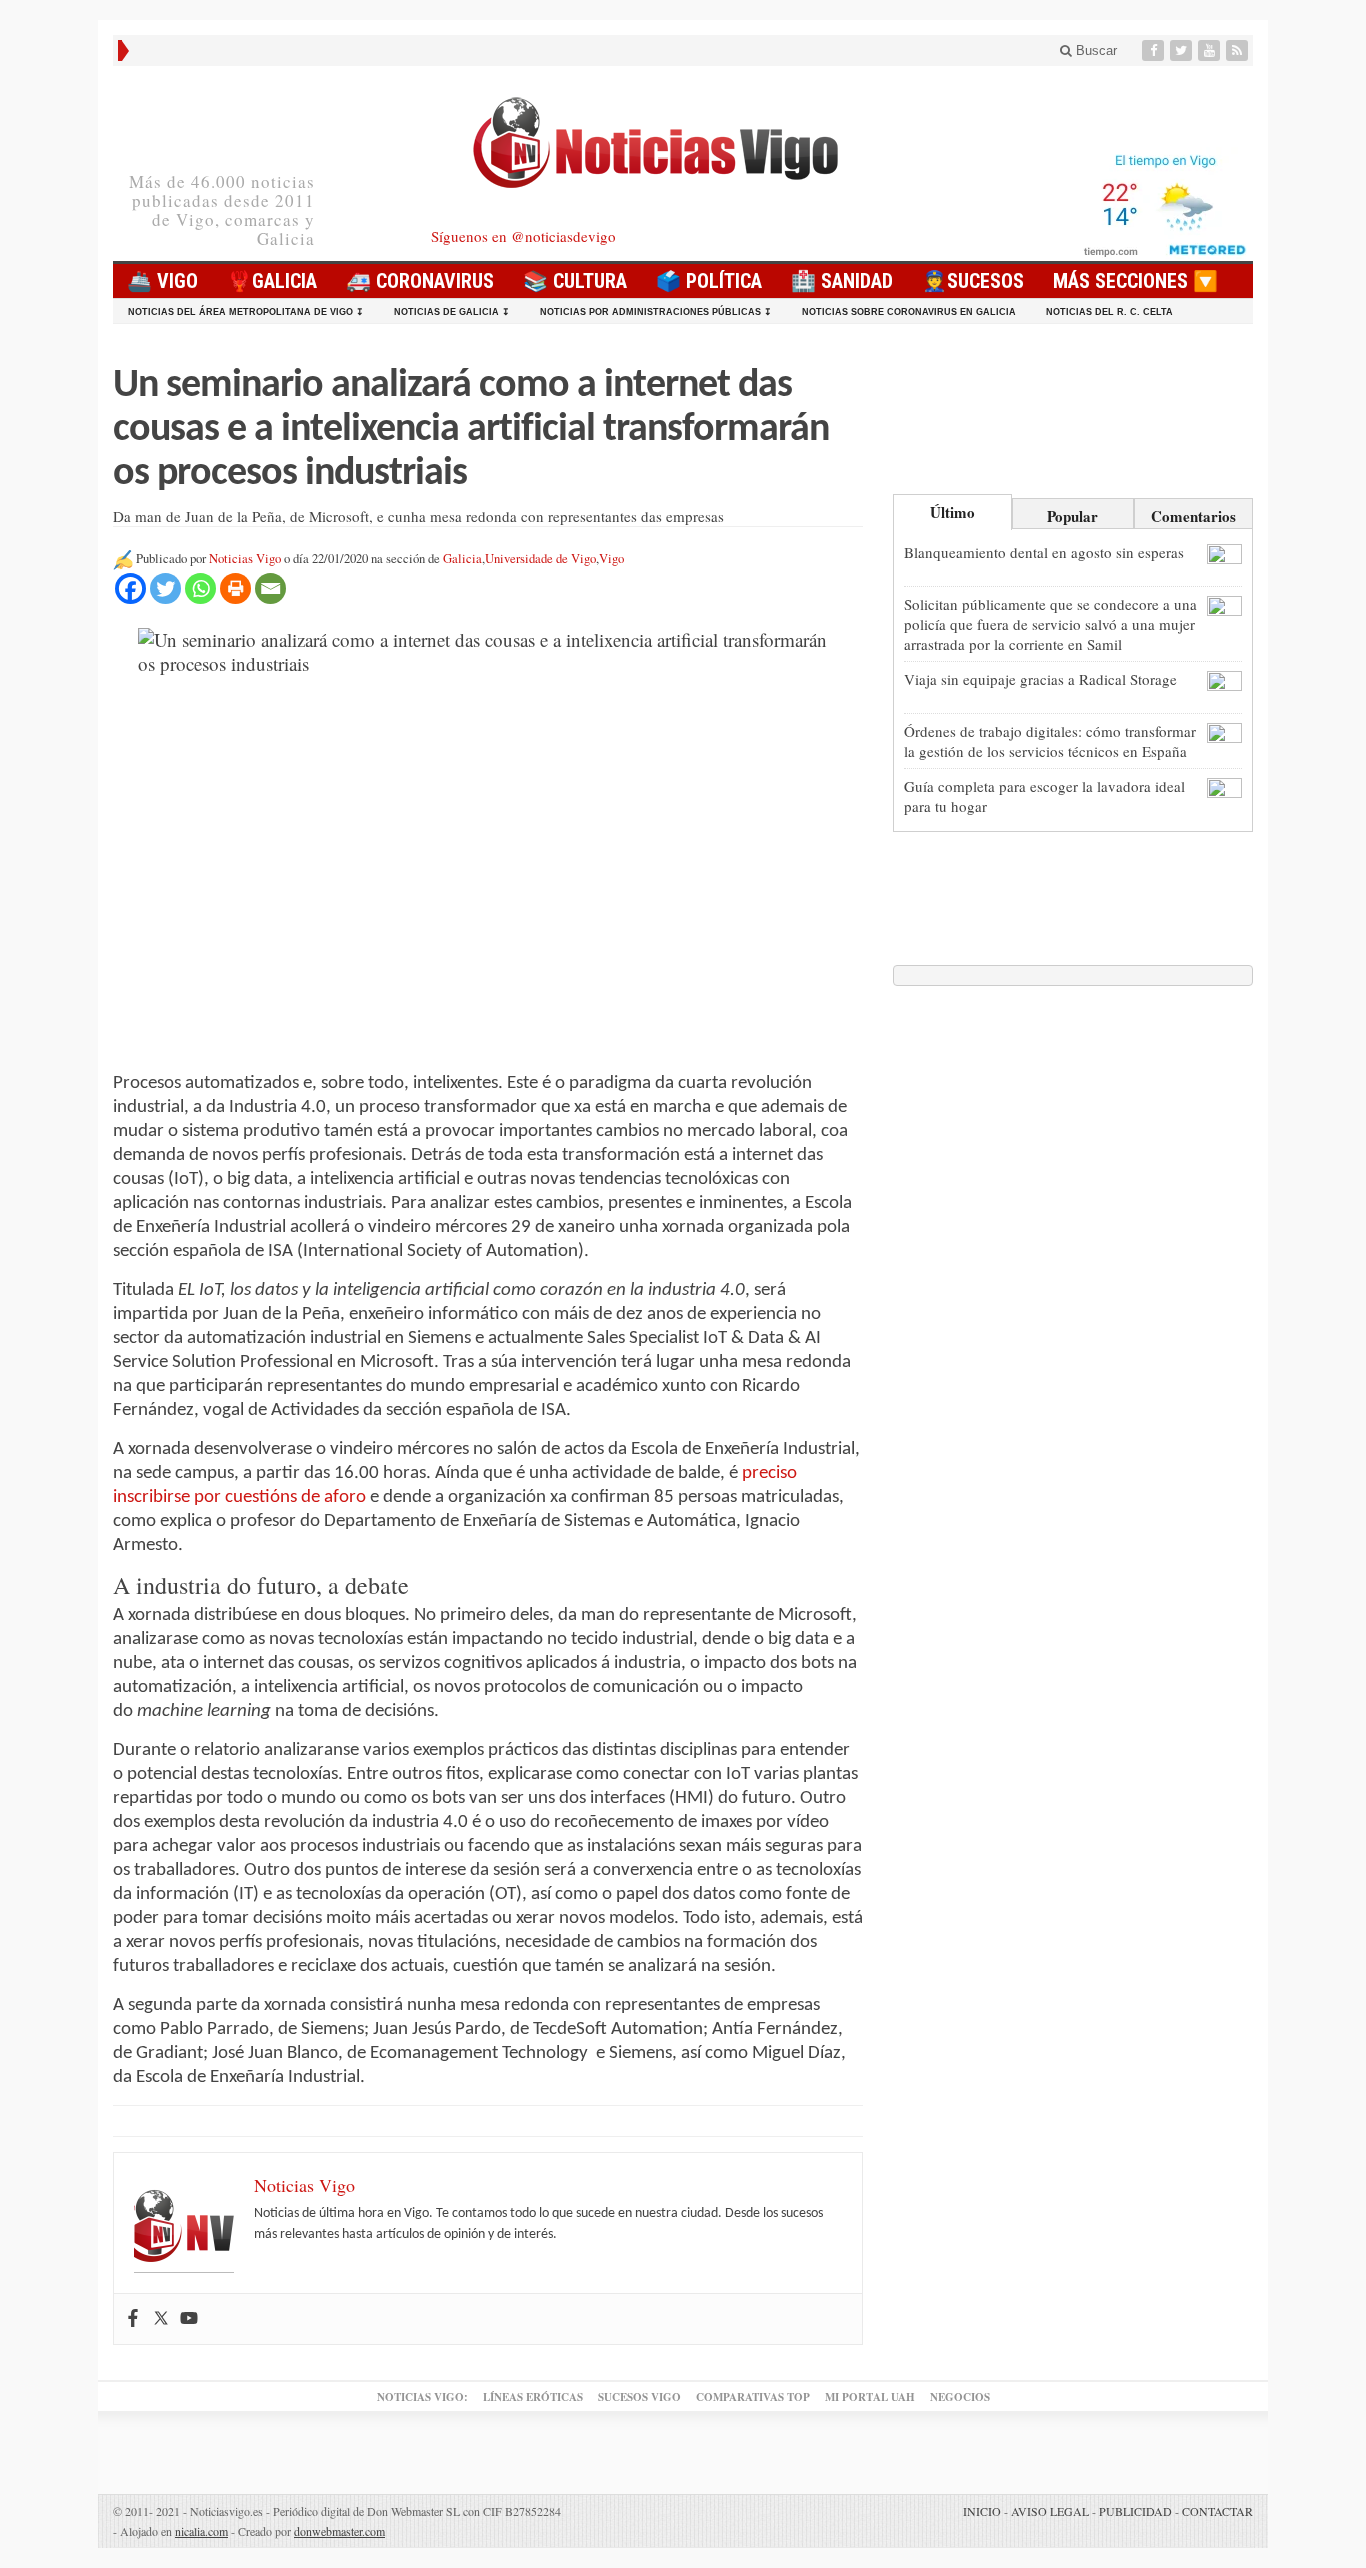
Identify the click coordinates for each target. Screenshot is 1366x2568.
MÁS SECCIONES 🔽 (1135, 281)
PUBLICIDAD (1135, 2511)
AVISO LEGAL (1050, 2511)
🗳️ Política (709, 281)
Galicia (462, 558)
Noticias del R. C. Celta (1109, 312)
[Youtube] (1211, 50)
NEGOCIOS (960, 2397)
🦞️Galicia (272, 281)
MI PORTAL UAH (870, 2397)
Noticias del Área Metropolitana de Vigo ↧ (246, 312)
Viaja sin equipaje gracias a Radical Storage (1040, 679)
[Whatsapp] (200, 588)
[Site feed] (1239, 50)
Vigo (611, 558)
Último (952, 512)
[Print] (235, 588)
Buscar (1094, 50)
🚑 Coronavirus (420, 281)
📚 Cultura (575, 281)
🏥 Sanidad (842, 281)
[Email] (270, 588)
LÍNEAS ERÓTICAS (533, 2397)
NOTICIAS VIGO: (422, 2397)
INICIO (982, 2511)
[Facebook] (1155, 50)
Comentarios (1193, 516)
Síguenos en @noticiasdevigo (523, 236)
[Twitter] (1183, 50)
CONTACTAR (1217, 2511)
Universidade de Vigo (540, 558)
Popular (1072, 516)
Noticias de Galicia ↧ (452, 312)
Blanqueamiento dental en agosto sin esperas (1044, 552)
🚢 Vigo (162, 281)
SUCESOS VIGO (639, 2397)
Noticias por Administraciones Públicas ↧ (656, 312)
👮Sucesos (973, 281)
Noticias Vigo (245, 558)
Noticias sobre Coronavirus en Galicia (909, 312)
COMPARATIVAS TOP (753, 2397)
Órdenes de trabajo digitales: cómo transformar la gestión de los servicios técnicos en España (1050, 741)
